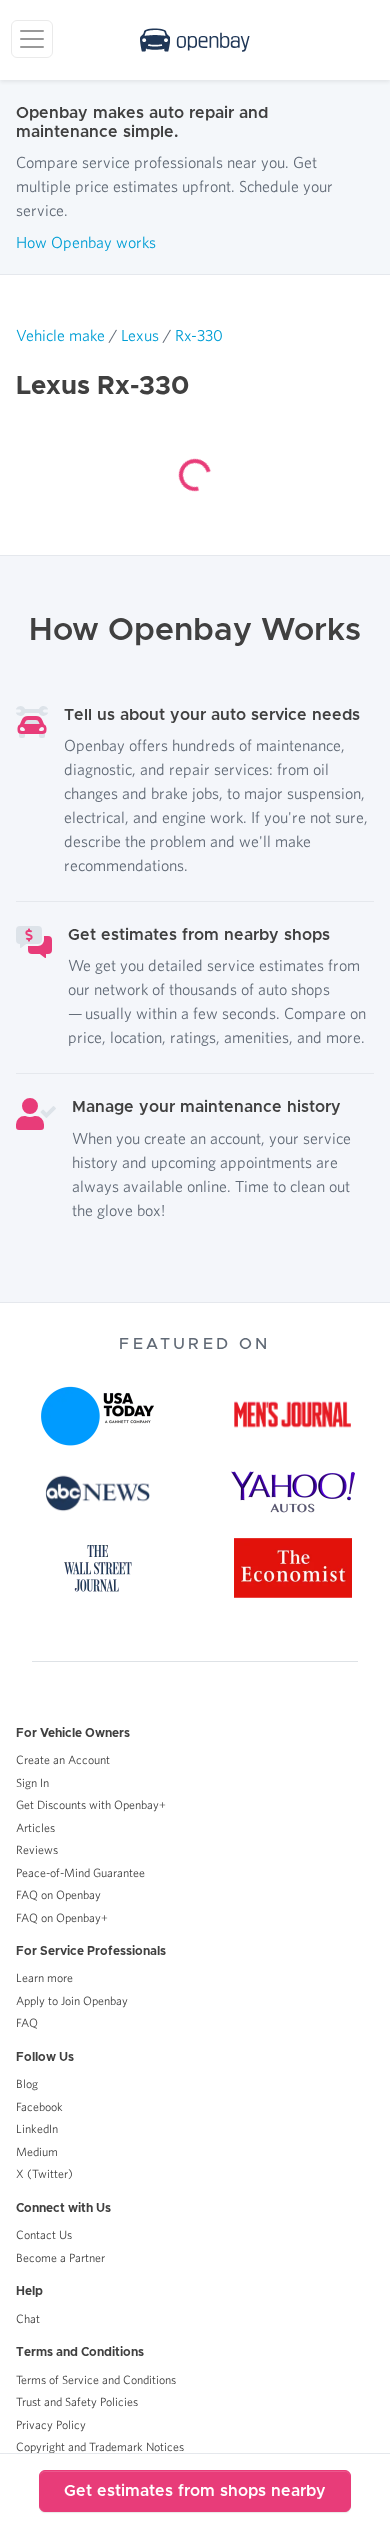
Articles (35, 1827)
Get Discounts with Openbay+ (91, 1804)
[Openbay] (195, 40)
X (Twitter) (44, 2173)
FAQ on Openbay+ (62, 1917)
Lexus (140, 335)
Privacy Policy (51, 2424)
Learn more (44, 1977)
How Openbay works (86, 242)
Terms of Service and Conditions (96, 2379)
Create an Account (63, 1759)
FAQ (27, 2022)
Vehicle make (60, 335)
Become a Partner (60, 2257)
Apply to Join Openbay (72, 2000)
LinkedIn (37, 2128)
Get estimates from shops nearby (195, 2491)
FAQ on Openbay (58, 1894)
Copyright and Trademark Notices (100, 2446)
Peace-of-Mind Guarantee (80, 1872)
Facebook (39, 2106)
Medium (37, 2151)
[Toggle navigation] (32, 39)
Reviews (37, 1849)
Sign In (32, 1782)
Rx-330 (199, 335)
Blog (27, 2083)
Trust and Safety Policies (77, 2401)
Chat (28, 2318)
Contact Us (44, 2234)
